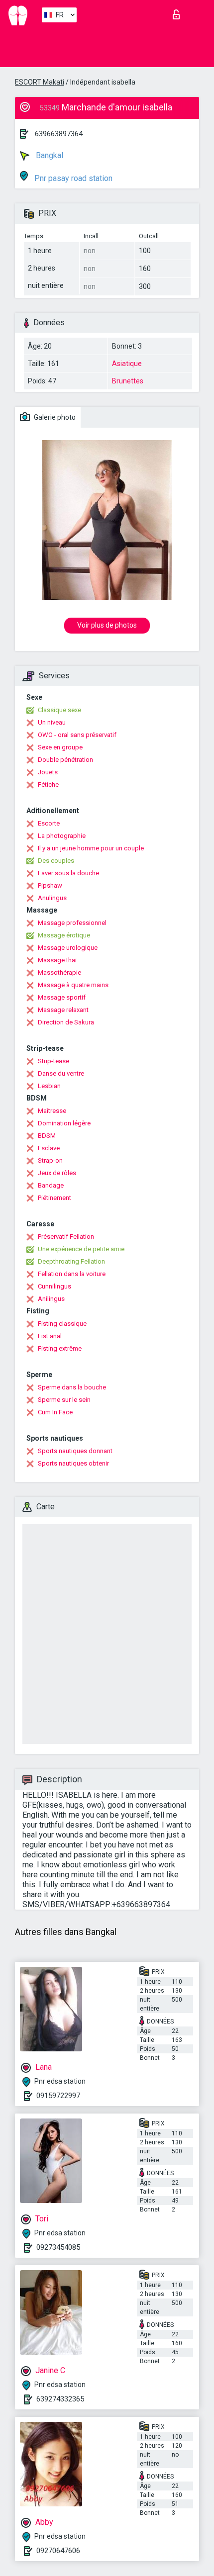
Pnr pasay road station (72, 178)
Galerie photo (54, 417)
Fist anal (50, 1336)
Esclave (49, 1148)
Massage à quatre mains (73, 985)
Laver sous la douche (68, 873)
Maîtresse (52, 1111)
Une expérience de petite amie (81, 1249)
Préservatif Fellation (66, 1237)
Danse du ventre (61, 1073)
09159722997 (58, 2096)
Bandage (51, 1185)
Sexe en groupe (60, 747)
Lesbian (49, 1086)
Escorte (49, 823)
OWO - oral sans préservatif (77, 735)
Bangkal (49, 155)
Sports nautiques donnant (75, 1451)
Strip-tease (53, 1061)
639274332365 (60, 2399)
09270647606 (58, 2551)
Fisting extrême (60, 1348)
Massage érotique (64, 935)
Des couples (56, 861)
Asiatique (127, 364)
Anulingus (52, 898)
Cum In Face (55, 1412)
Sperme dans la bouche (72, 1387)
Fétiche (48, 784)
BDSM (47, 1136)
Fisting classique (62, 1324)
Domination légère (64, 1123)
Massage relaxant (63, 1010)
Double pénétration (65, 760)
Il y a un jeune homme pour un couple (91, 848)
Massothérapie (59, 972)
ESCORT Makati (40, 82)
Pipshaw (50, 885)
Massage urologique (68, 948)
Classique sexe (59, 710)
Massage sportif (62, 997)
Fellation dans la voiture (72, 1274)
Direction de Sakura (66, 1022)
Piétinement (54, 1198)
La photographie (62, 836)
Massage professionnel (72, 923)
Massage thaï (57, 960)
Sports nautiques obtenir (73, 1463)
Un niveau (52, 722)
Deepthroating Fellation (71, 1261)
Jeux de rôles (57, 1173)
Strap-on (50, 1160)
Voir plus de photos (107, 625)
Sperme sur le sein (64, 1400)
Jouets (48, 772)
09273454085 (58, 2247)
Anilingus (51, 1299)
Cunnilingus (54, 1286)
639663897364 (59, 134)
